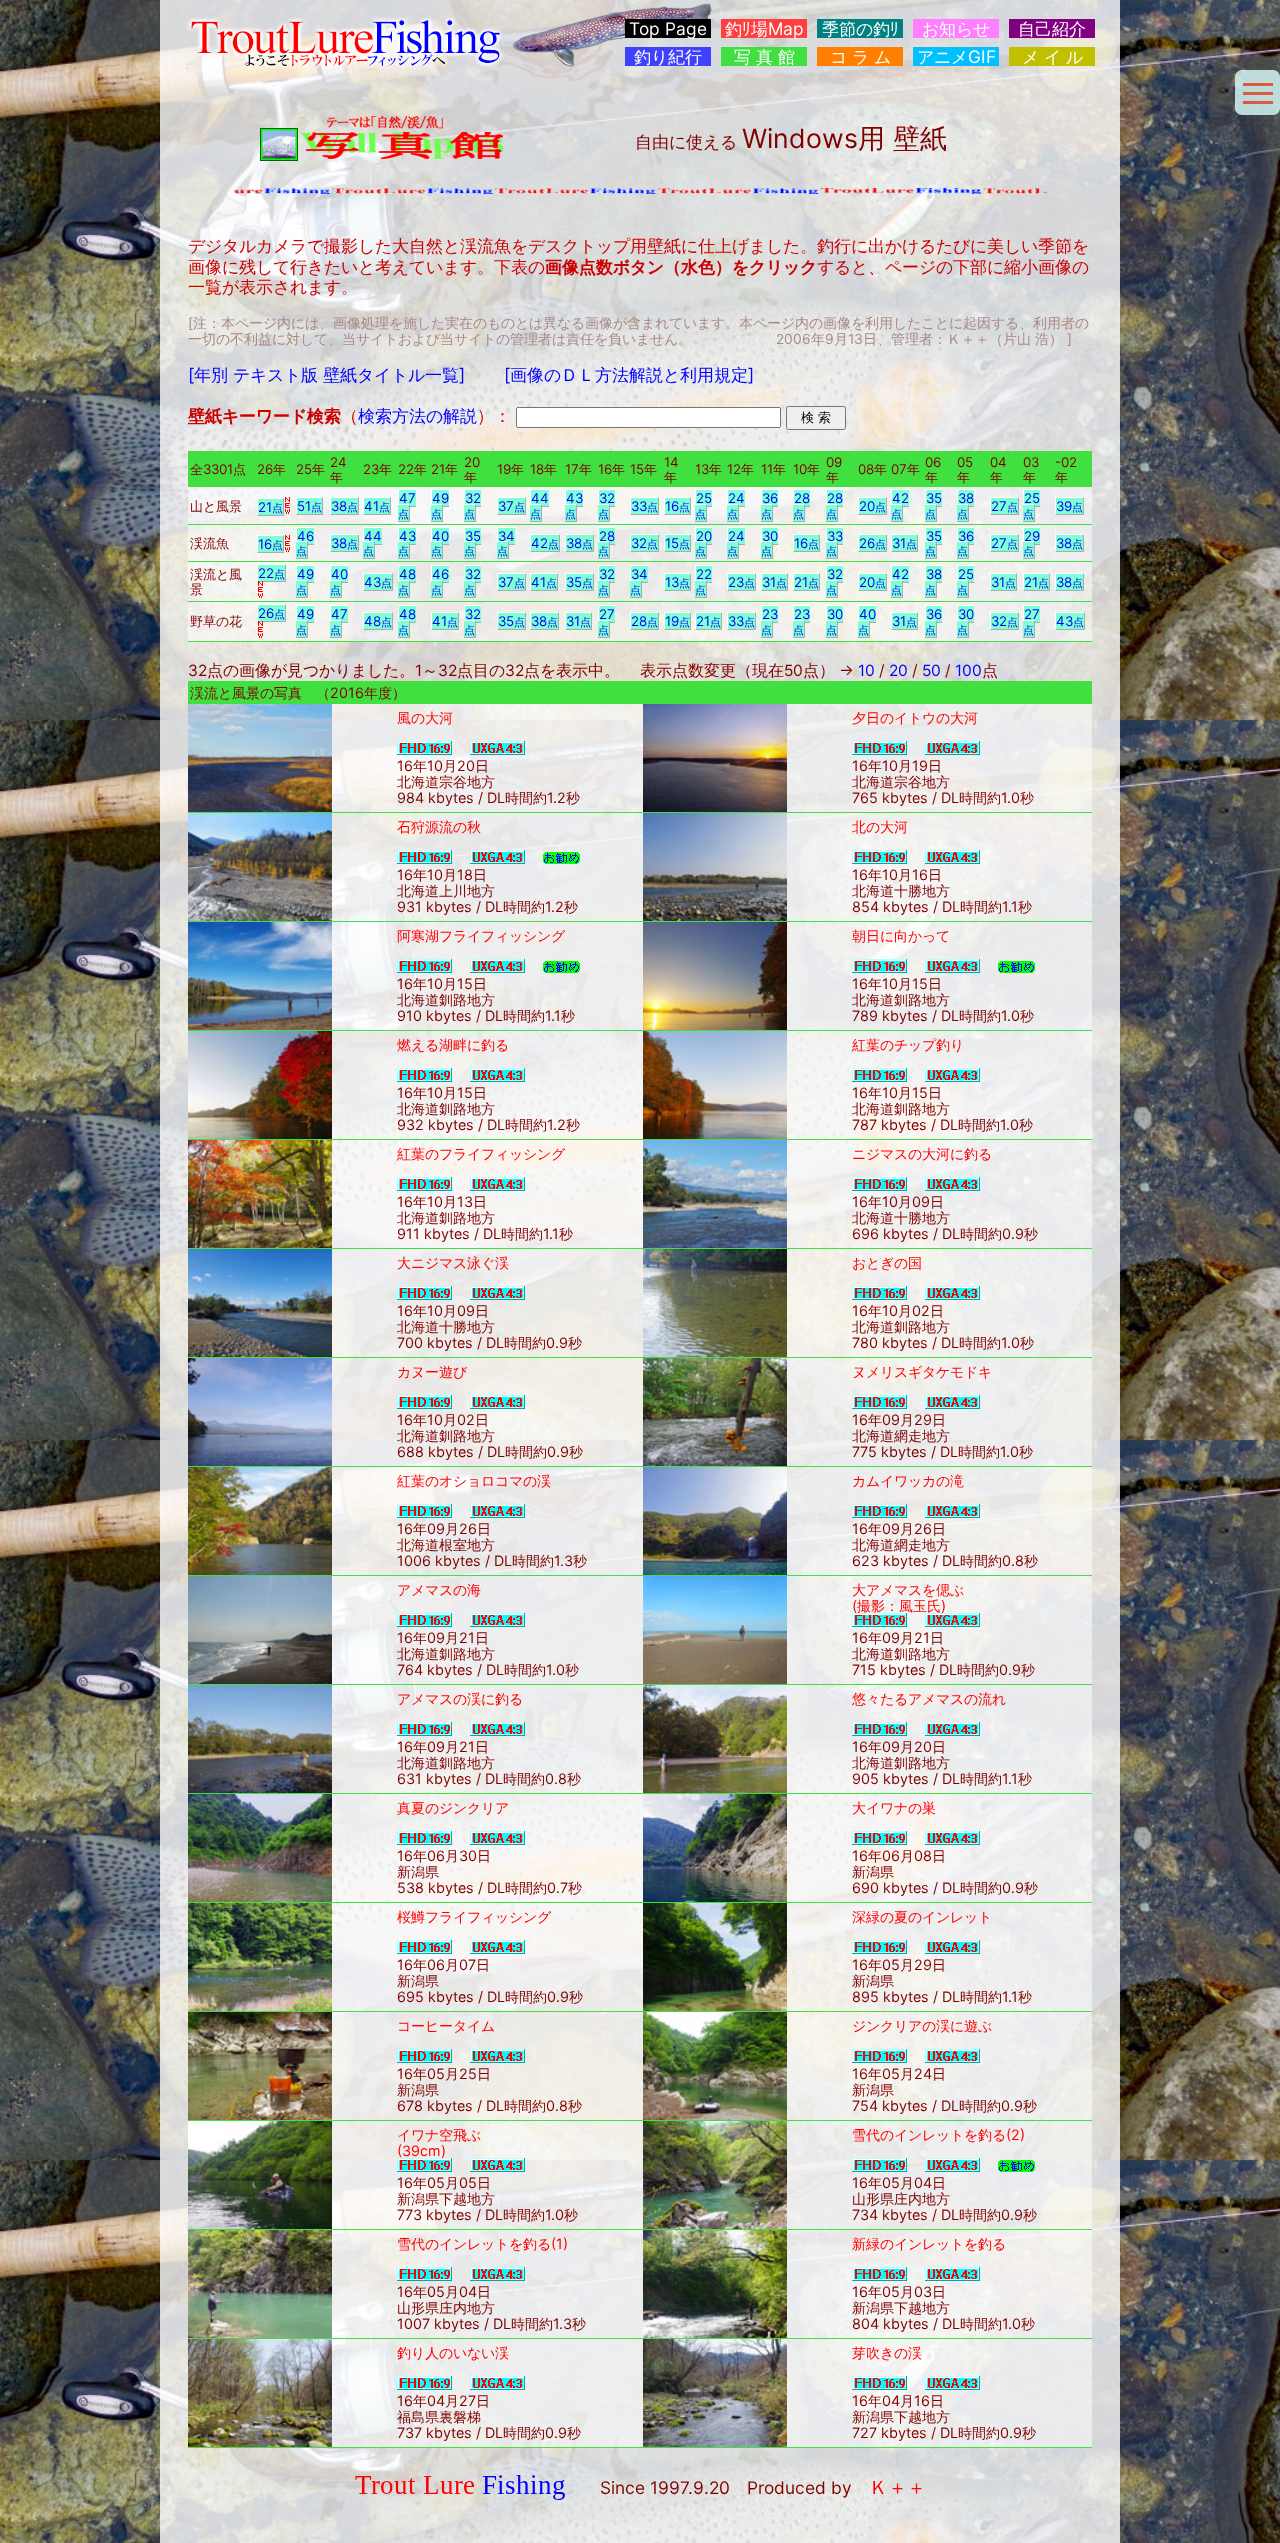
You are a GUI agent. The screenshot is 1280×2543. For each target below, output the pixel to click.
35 (933, 505)
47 (407, 505)
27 (1004, 506)
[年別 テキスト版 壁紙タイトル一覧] (326, 374)
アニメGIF (956, 56)
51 (309, 506)
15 (677, 543)
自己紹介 (1052, 28)
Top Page (668, 28)
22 (271, 573)
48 (407, 581)
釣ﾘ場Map (764, 28)
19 (677, 621)
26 (872, 543)
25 (703, 505)
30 (769, 543)
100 (968, 670)
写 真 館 (764, 56)
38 (344, 506)
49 (440, 505)
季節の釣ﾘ (860, 28)
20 (872, 506)
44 (539, 505)
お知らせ (956, 28)
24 (736, 505)
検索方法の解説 (417, 415)
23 (741, 582)
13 (677, 582)
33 (644, 506)
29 (1031, 543)
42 (900, 505)
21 (270, 507)
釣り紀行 (668, 56)
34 (506, 543)
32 (472, 505)
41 (377, 506)
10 (866, 670)
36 (769, 505)
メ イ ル (1052, 56)
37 (511, 506)
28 (801, 505)
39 (1069, 506)
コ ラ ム (860, 56)
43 (574, 505)
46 (305, 543)
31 (904, 543)
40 (440, 543)
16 (677, 506)
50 (931, 670)
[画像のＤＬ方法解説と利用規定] (629, 374)
